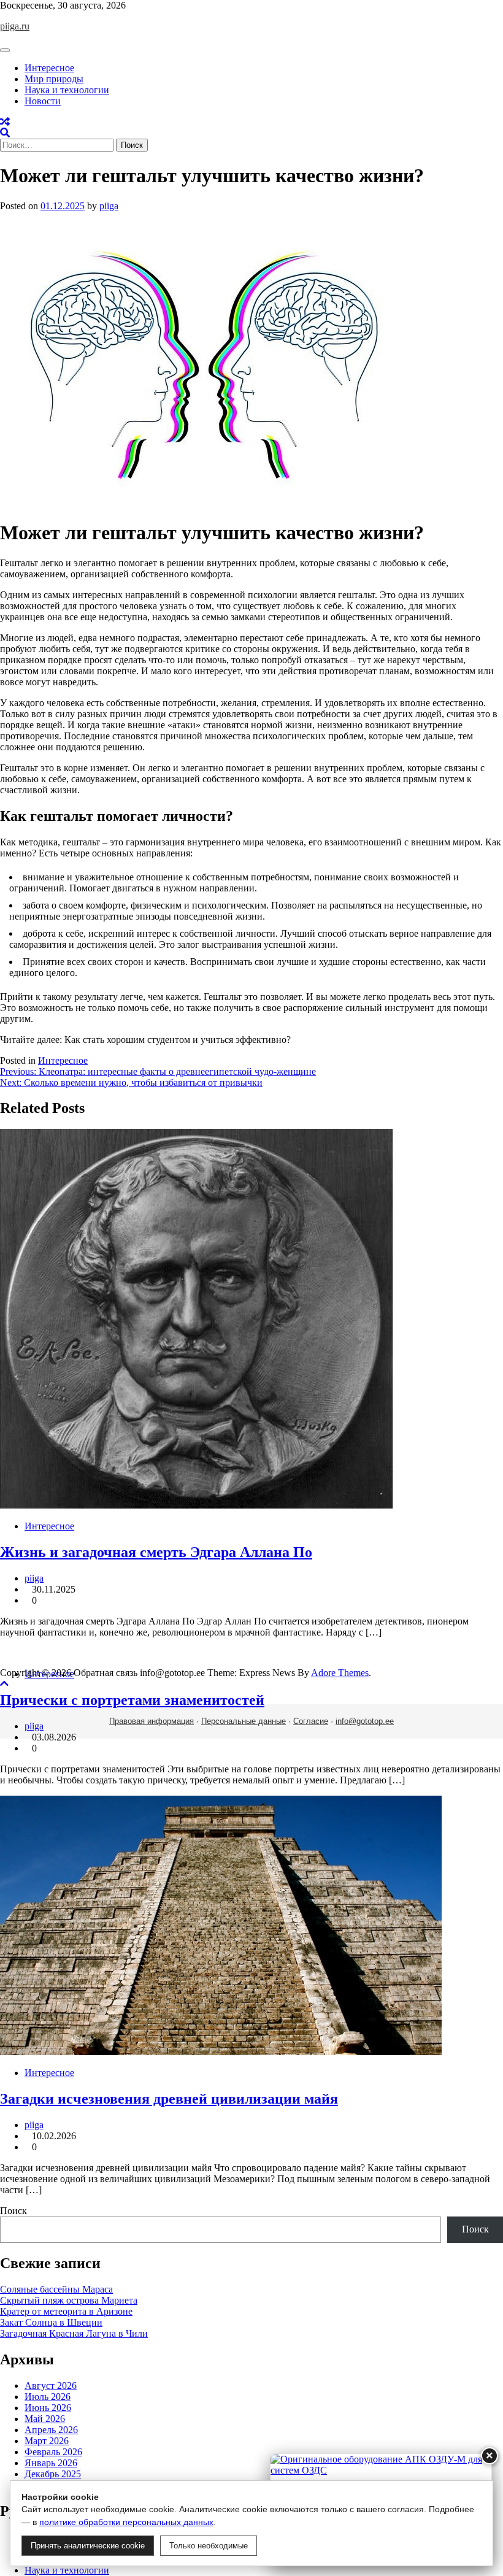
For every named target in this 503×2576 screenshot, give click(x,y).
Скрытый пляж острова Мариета (69, 2300)
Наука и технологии (67, 90)
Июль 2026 (48, 2397)
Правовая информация (152, 1721)
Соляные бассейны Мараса (56, 2289)
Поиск (13, 2211)
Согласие (311, 1721)
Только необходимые (209, 2546)
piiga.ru (15, 26)
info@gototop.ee (365, 1721)
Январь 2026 (51, 2463)
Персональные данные (244, 1721)
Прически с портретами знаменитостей (132, 1700)
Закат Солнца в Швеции (51, 2322)
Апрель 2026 (51, 2430)
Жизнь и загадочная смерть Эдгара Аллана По (156, 1552)
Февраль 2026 (53, 2452)
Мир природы (54, 79)
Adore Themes (340, 1673)
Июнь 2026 (48, 2408)
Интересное (49, 68)
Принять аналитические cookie (88, 2546)
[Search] (5, 133)
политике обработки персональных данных (126, 2522)
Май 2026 (45, 2419)
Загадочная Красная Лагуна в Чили (74, 2333)
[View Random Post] (5, 122)
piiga (109, 206)
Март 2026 (47, 2441)
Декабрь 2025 (53, 2474)
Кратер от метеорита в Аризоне (66, 2311)
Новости (43, 101)
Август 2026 (51, 2386)
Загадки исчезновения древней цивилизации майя (169, 2099)
